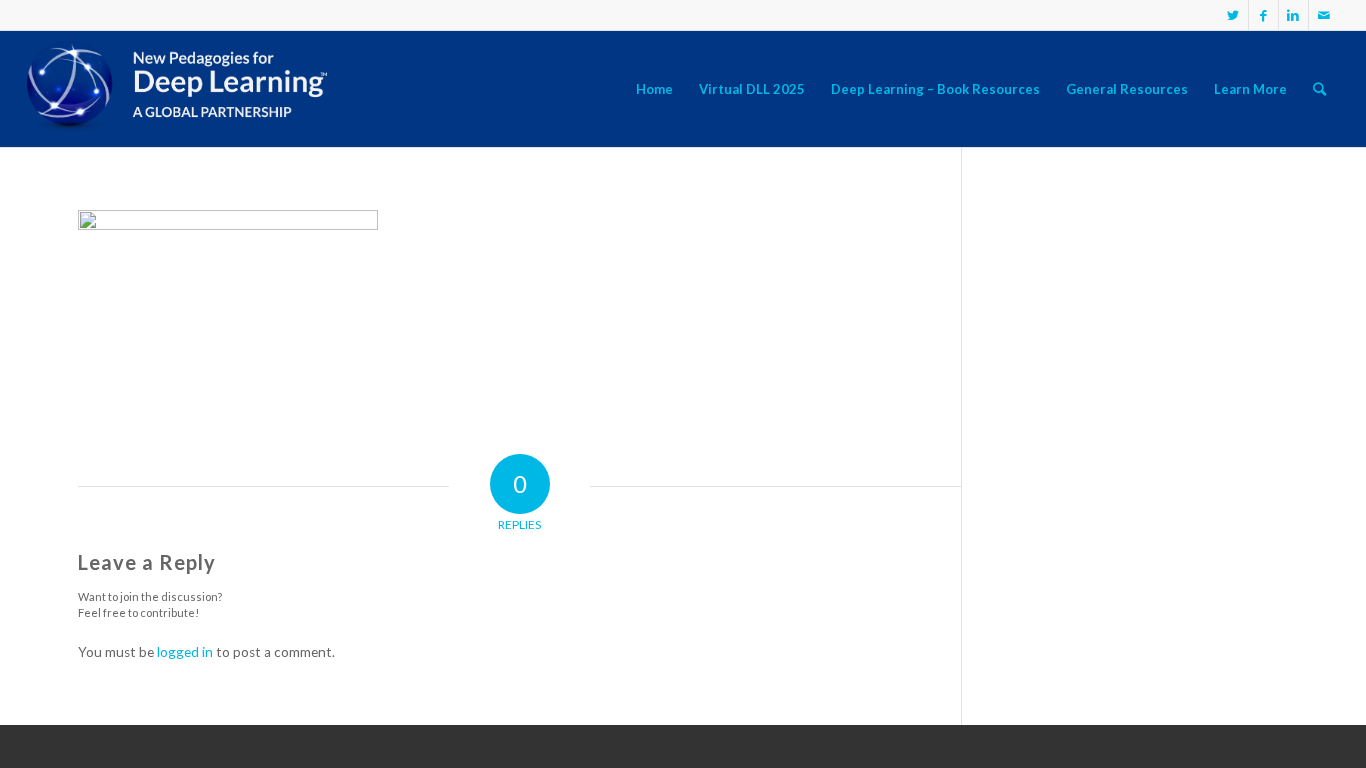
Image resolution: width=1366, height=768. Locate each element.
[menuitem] (654, 89)
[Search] (1319, 89)
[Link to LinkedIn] (1293, 15)
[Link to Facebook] (1263, 15)
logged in (185, 652)
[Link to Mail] (1324, 15)
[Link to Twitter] (1233, 15)
